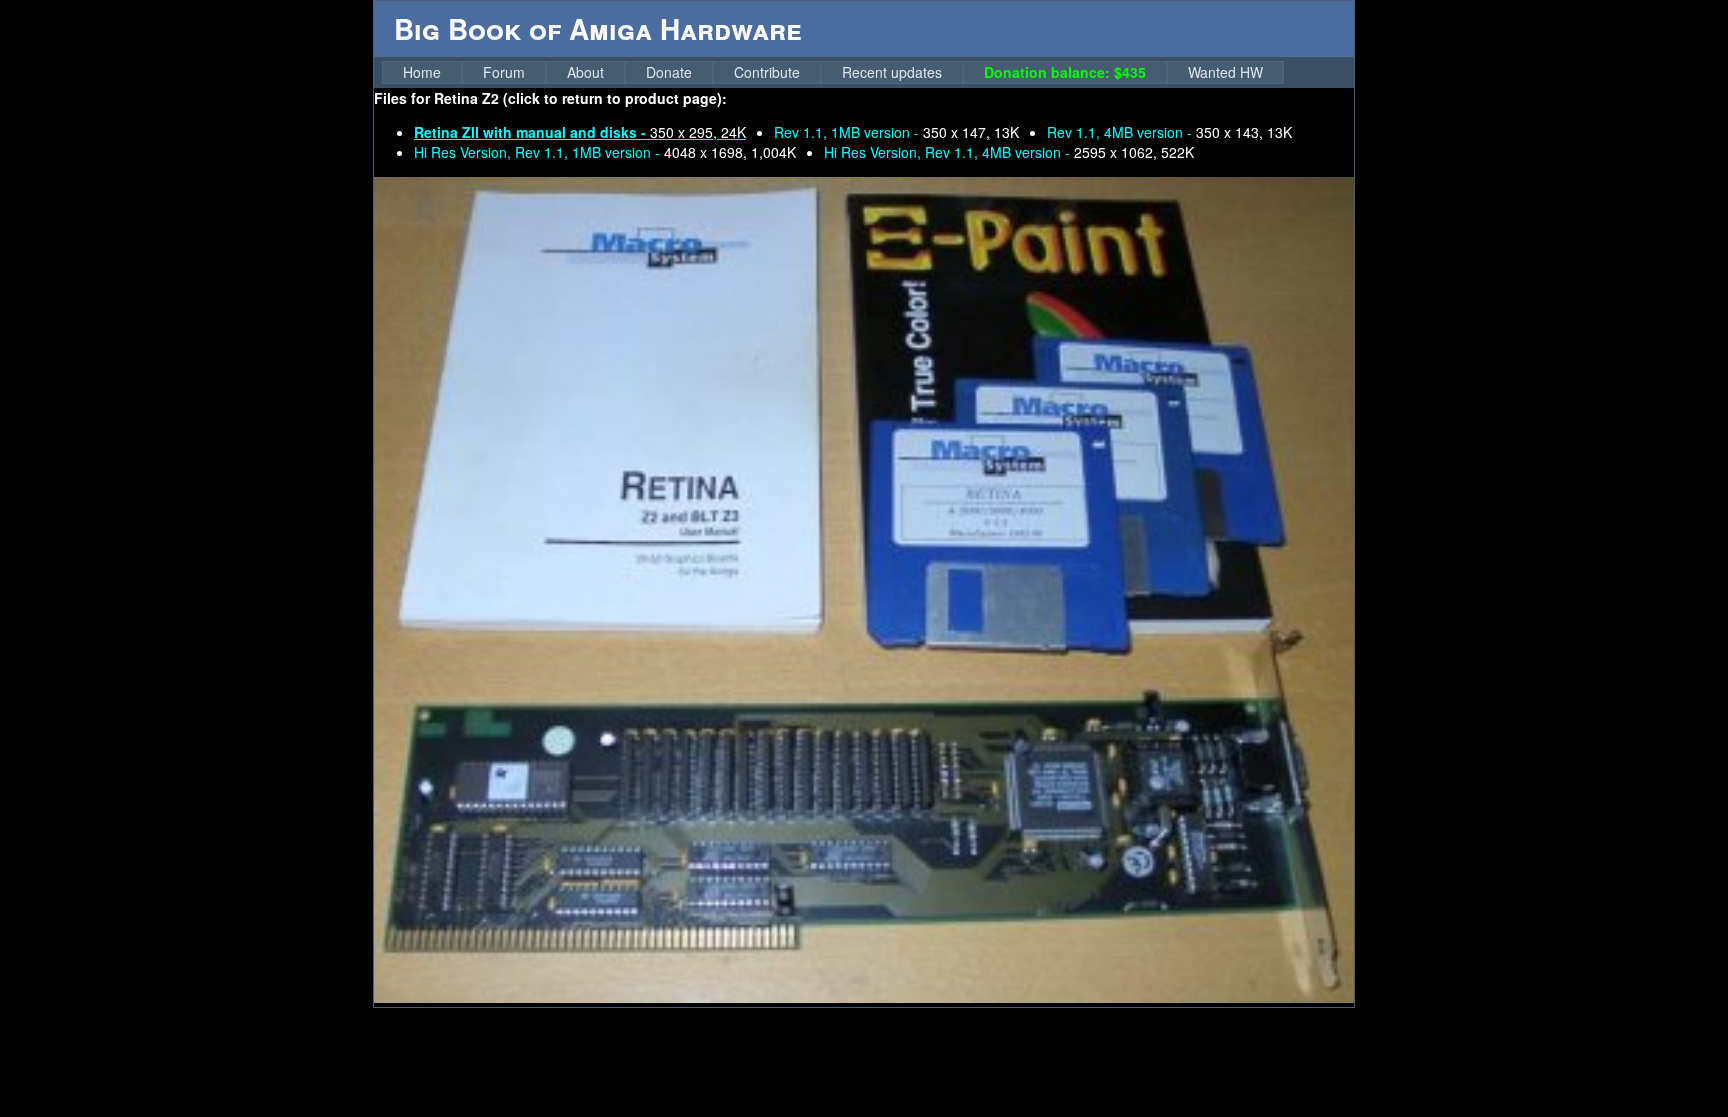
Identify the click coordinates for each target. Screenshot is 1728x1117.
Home (422, 72)
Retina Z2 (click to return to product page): (580, 98)
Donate (669, 72)
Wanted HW (1225, 72)
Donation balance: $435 (1065, 72)
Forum (504, 72)
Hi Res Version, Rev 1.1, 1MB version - (605, 152)
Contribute (767, 72)
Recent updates (892, 72)
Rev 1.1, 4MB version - (1169, 132)
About (585, 72)
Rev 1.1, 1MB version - (896, 132)
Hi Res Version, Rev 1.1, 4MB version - (1009, 152)
